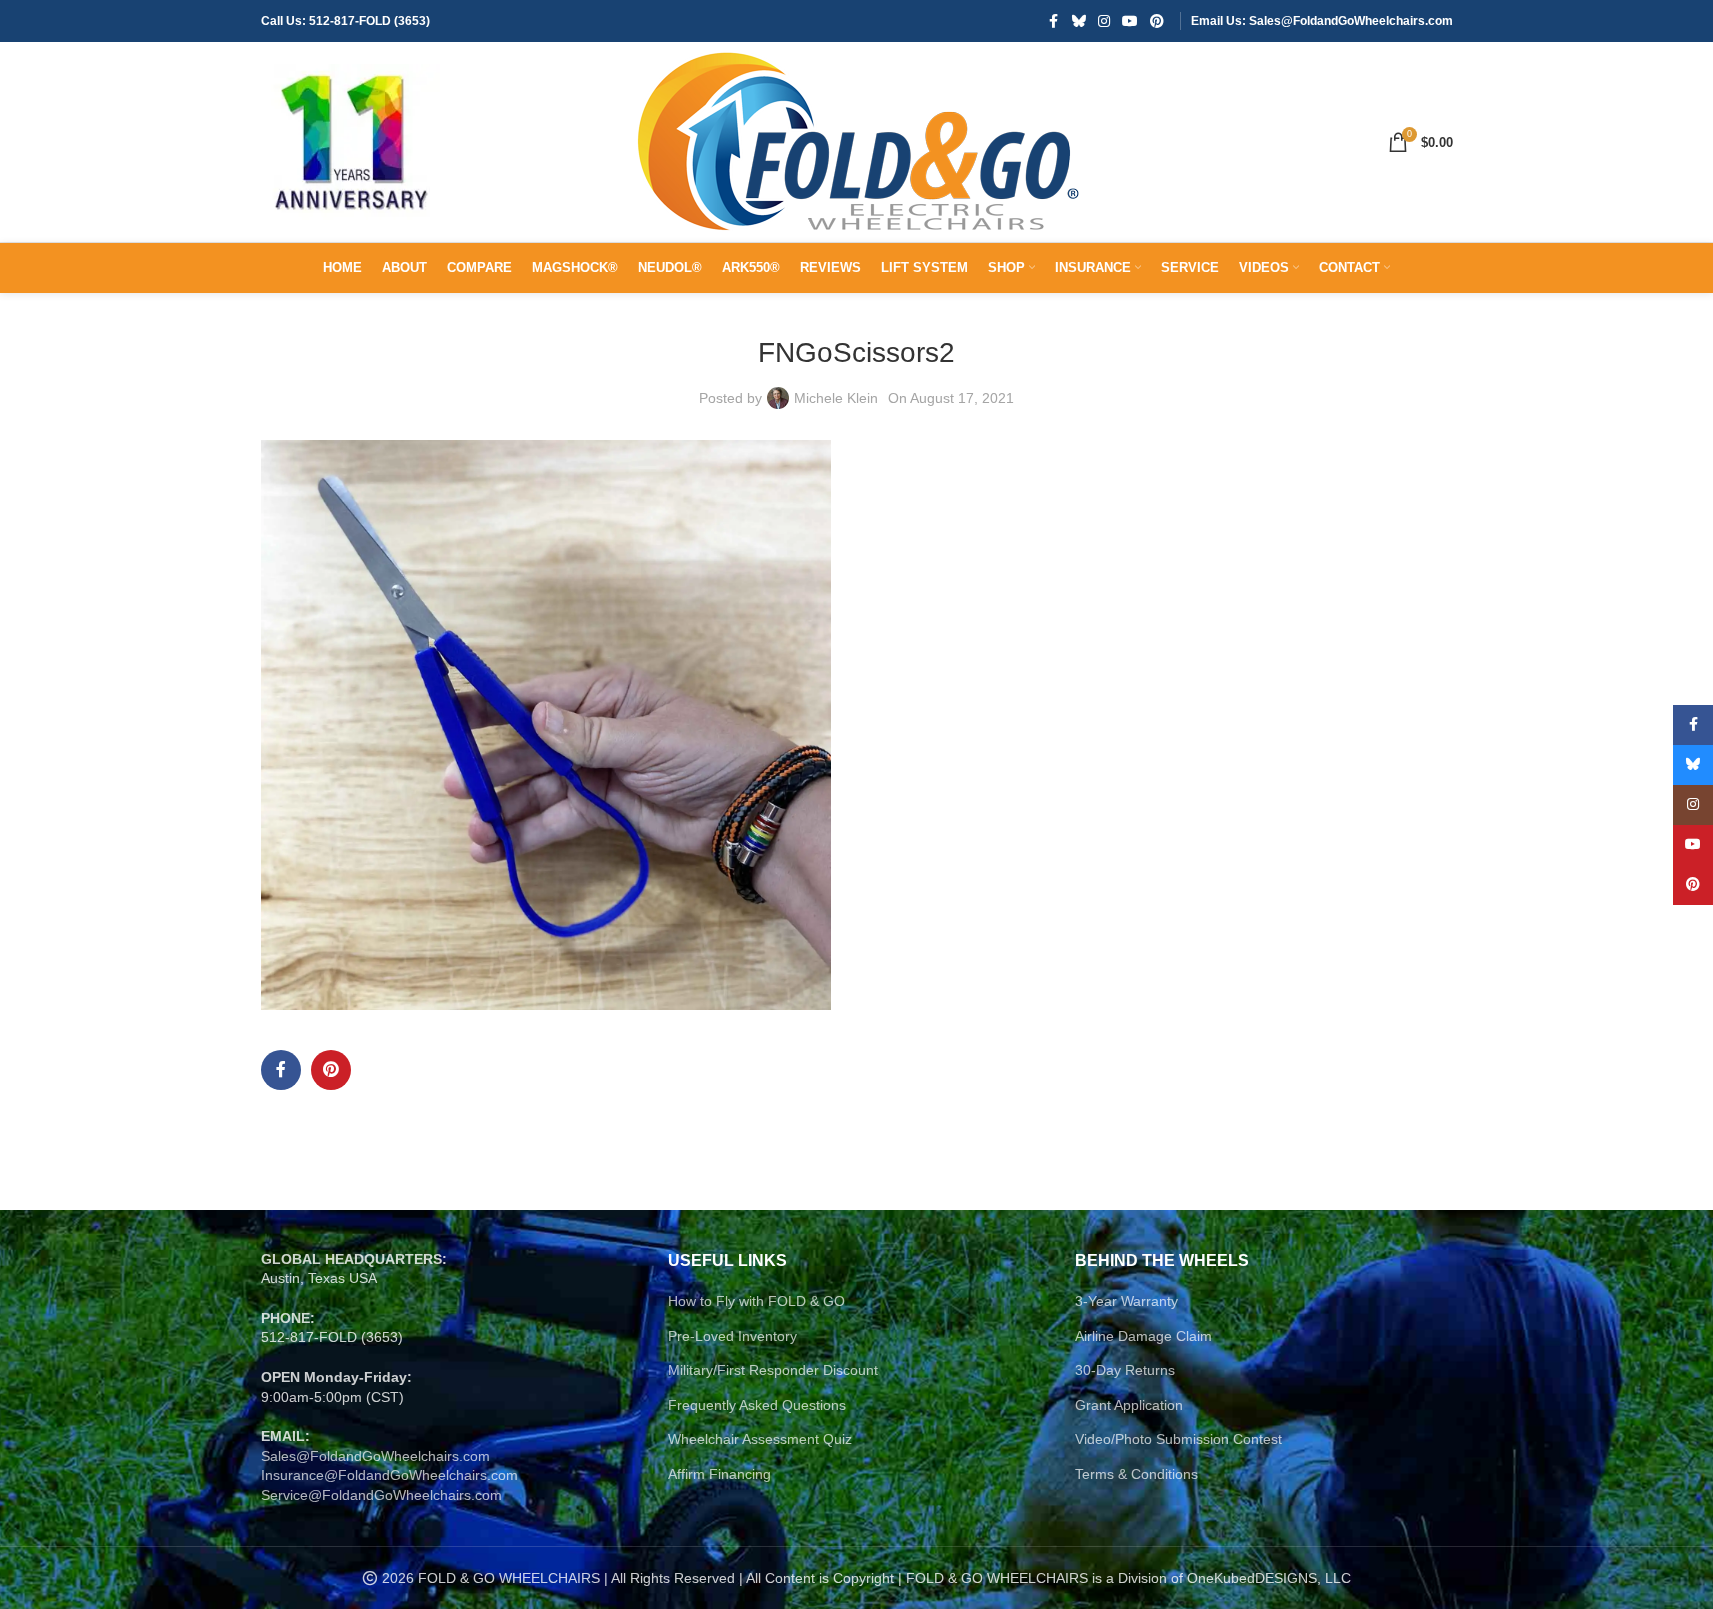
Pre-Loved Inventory (732, 1336)
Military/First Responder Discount (773, 1370)
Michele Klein (836, 398)
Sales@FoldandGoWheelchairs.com (375, 1456)
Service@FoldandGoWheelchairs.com (381, 1495)
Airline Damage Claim (1143, 1336)
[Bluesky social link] (1079, 21)
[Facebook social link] (1054, 21)
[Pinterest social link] (1157, 21)
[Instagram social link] (1104, 21)
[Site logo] (351, 141)
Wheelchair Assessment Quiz (760, 1439)
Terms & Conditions (1136, 1474)
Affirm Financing (719, 1474)
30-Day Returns (1125, 1370)
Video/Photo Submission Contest (1178, 1439)
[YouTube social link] (1130, 21)
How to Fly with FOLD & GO (756, 1301)
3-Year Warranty (1126, 1301)
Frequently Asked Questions (757, 1405)
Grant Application (1129, 1405)
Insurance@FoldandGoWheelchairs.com (389, 1475)
